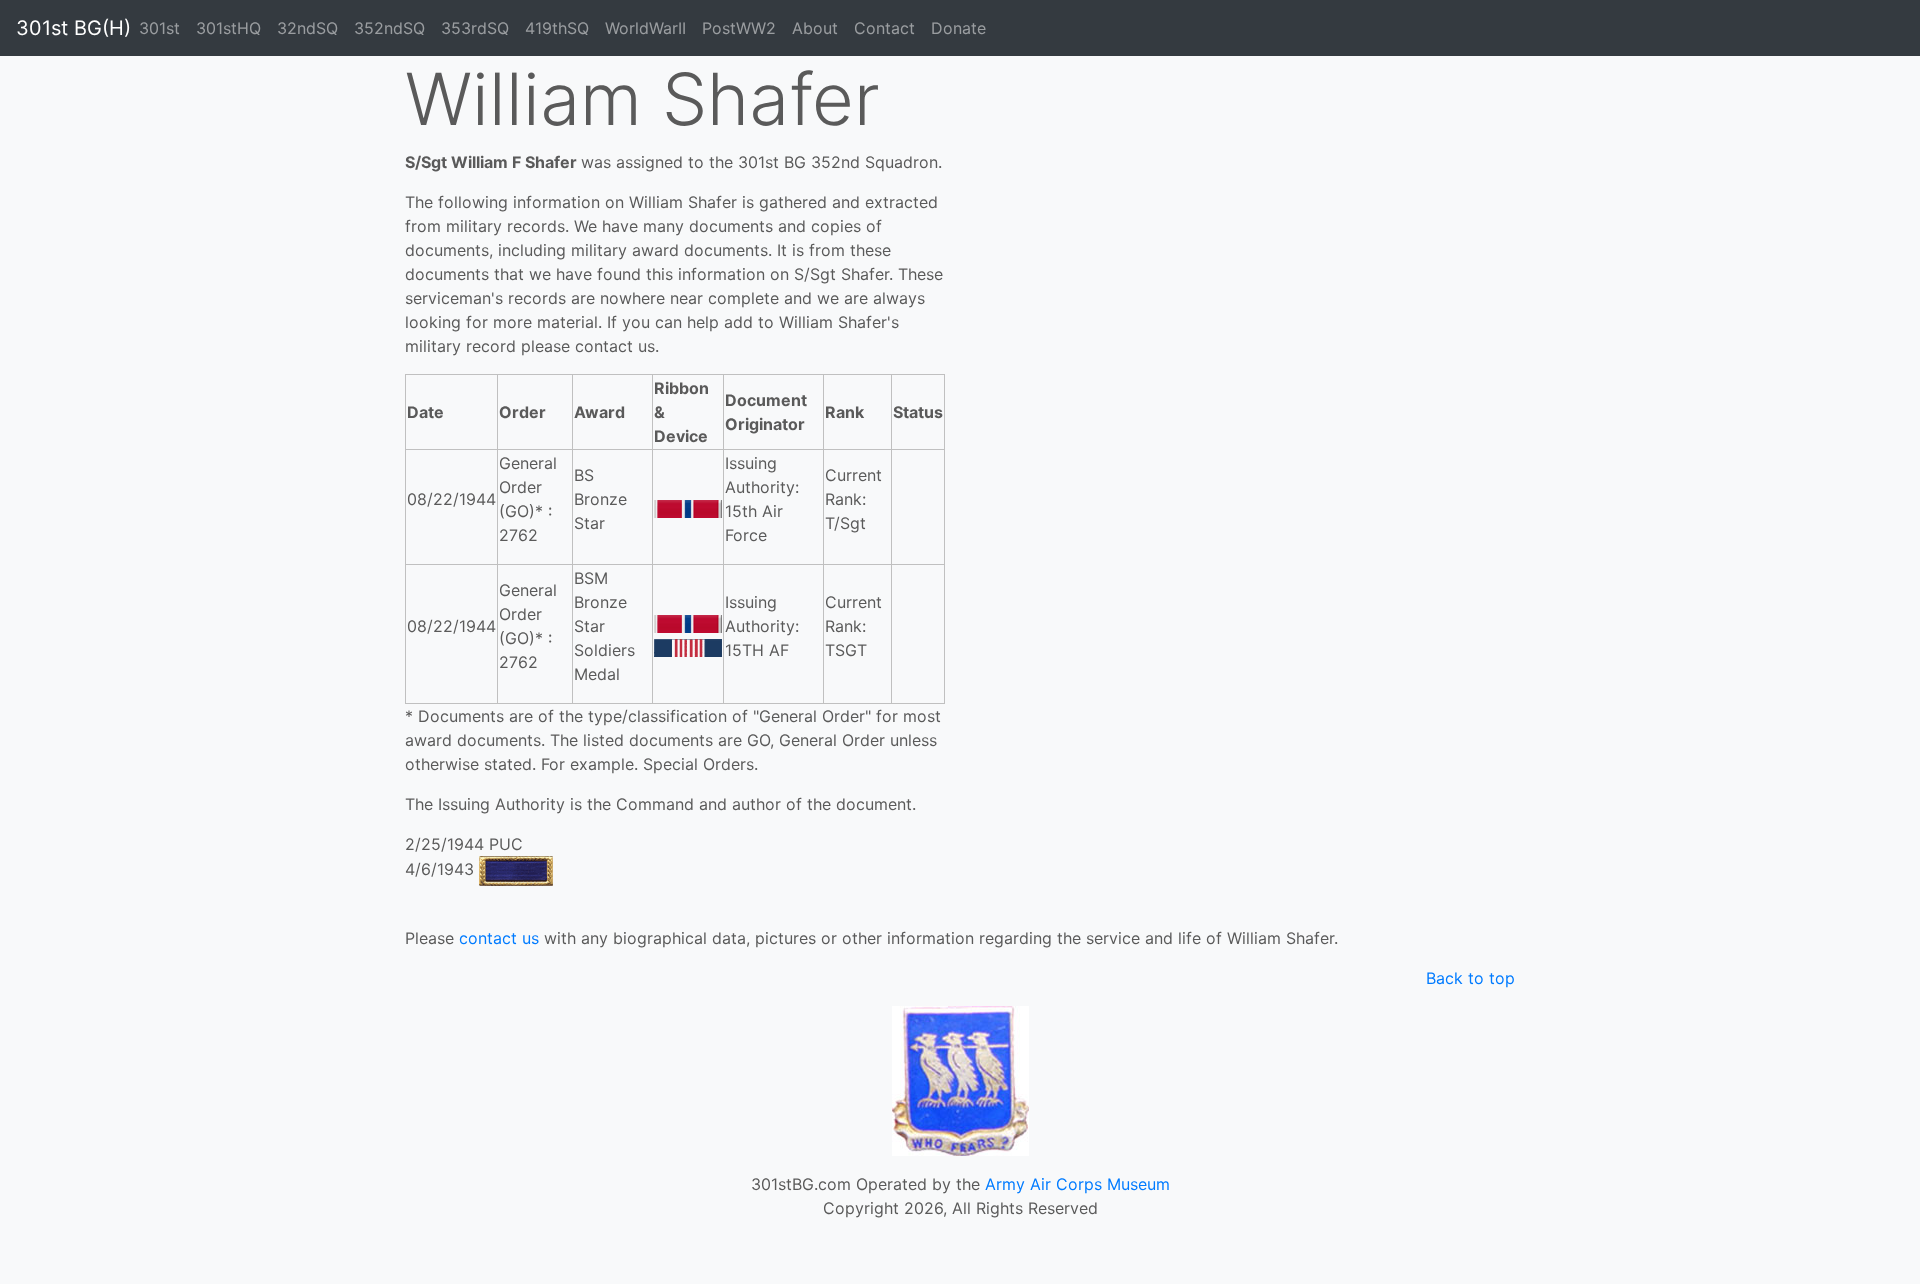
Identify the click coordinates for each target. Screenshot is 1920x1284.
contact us (499, 938)
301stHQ (228, 28)
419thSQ (557, 28)
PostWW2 (739, 28)
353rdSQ (475, 28)
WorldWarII (645, 28)
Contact (884, 28)
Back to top (1470, 978)
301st (159, 28)
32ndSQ (307, 28)
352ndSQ (389, 28)
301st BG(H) (73, 28)
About (815, 28)
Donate (958, 28)
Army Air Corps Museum (1077, 1184)
